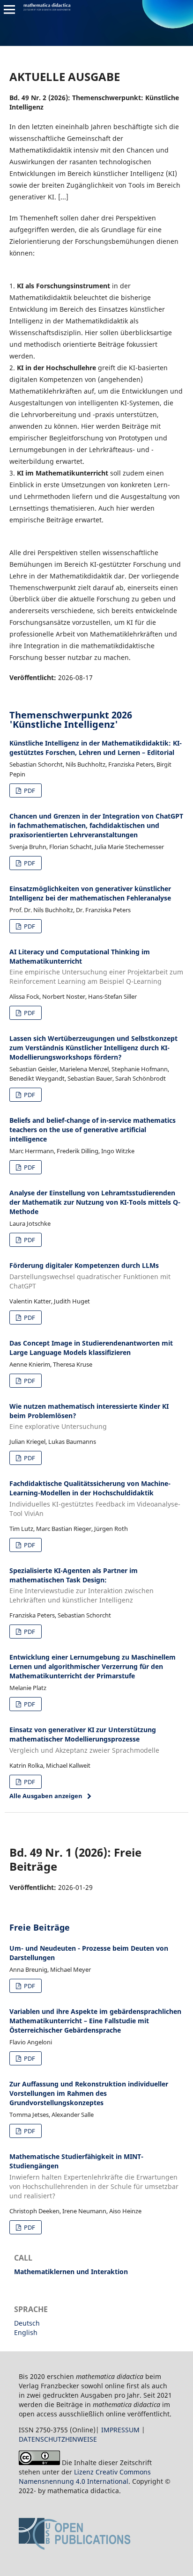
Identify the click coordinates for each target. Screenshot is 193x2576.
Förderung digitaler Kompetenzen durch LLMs (90, 1276)
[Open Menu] (9, 9)
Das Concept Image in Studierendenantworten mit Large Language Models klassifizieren (91, 1348)
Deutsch (27, 2323)
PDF (29, 790)
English (26, 2332)
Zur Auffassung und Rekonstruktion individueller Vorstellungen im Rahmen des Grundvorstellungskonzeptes (89, 2093)
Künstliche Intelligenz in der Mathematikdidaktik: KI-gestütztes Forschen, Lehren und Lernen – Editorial (96, 748)
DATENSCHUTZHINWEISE (58, 2439)
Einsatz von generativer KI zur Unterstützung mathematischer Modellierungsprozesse (84, 1740)
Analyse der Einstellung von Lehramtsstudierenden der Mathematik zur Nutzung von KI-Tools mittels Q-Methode (95, 1202)
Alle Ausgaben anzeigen (46, 1796)
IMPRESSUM (120, 2430)
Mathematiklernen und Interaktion (71, 2272)
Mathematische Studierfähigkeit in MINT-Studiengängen (94, 2176)
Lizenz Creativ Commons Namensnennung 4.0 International (85, 2477)
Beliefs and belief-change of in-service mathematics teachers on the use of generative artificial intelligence (93, 1130)
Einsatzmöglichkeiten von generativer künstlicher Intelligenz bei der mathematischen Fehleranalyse (90, 893)
